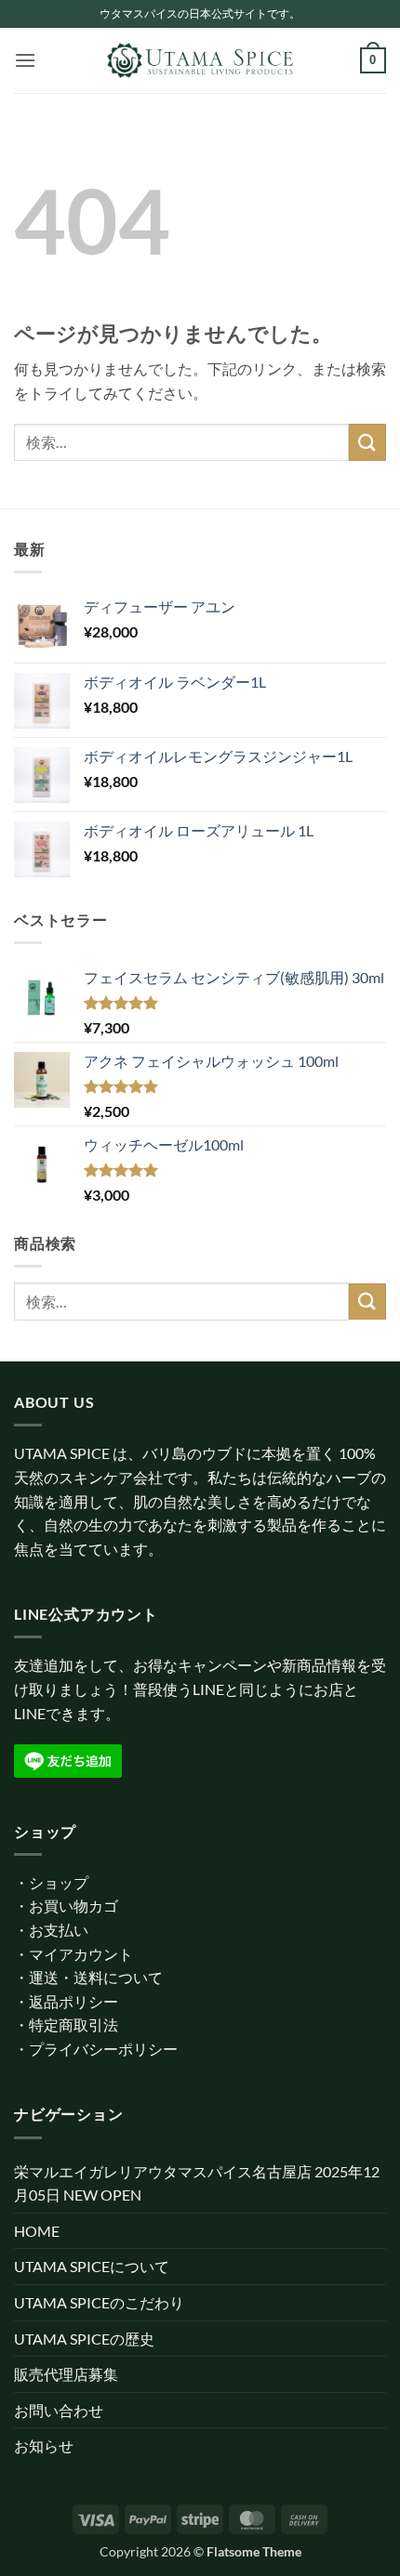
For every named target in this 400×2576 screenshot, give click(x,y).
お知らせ (44, 2445)
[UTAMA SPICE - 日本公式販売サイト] (200, 60)
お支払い (59, 1930)
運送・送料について (96, 1977)
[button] (25, 60)
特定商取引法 (73, 2024)
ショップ (59, 1882)
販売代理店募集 (66, 2374)
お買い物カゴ (73, 1906)
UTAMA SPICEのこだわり (99, 2302)
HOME (37, 2231)
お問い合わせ (59, 2410)
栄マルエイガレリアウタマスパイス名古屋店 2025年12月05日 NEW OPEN (197, 2183)
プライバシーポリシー (103, 2049)
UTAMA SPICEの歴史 (84, 2339)
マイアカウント (81, 1954)
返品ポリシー (73, 2001)
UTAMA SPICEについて (92, 2266)
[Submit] (367, 442)
